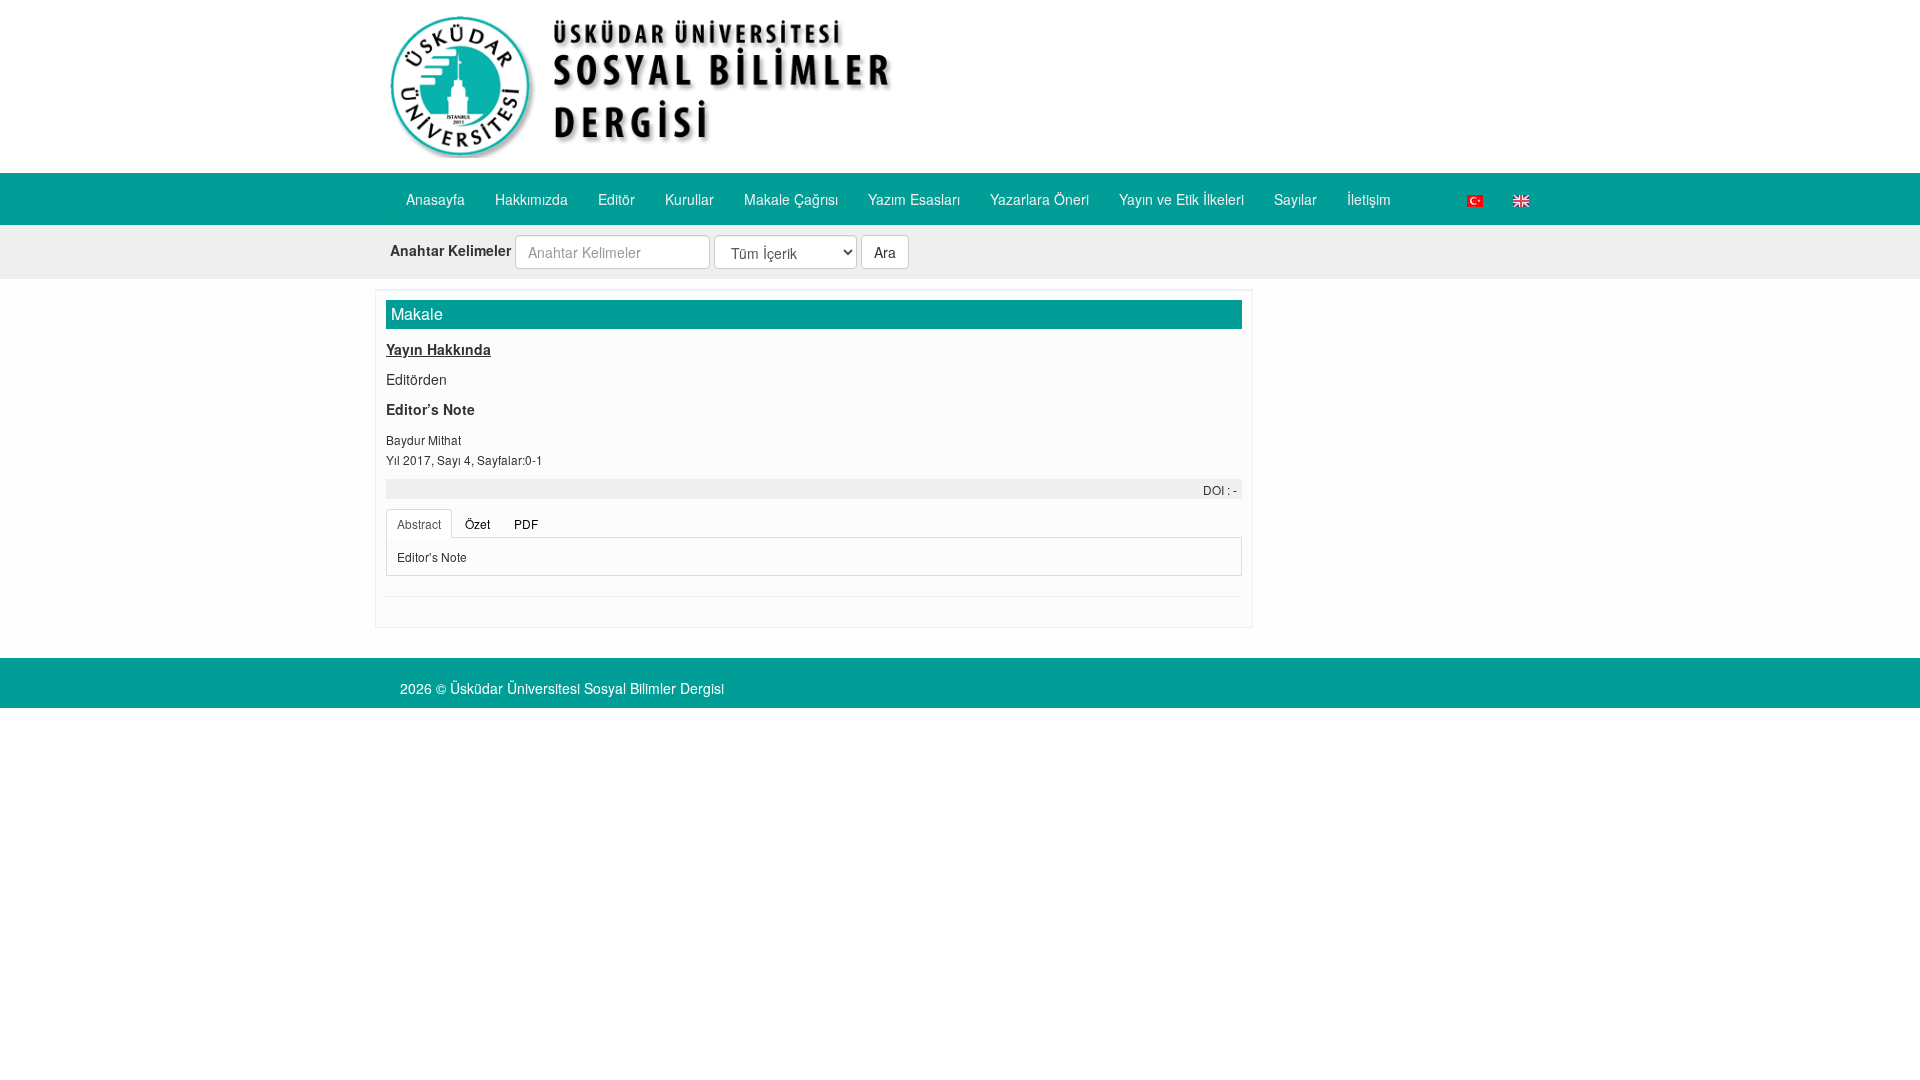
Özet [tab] (477, 523)
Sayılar (1295, 199)
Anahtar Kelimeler (450, 250)
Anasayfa (435, 199)
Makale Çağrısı (791, 199)
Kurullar (689, 199)
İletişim (1369, 199)
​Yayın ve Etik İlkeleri (1181, 199)
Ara (885, 252)
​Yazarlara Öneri (1039, 199)
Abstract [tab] (419, 523)
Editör (616, 199)
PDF (526, 523)
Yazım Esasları (914, 199)
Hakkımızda (531, 199)
